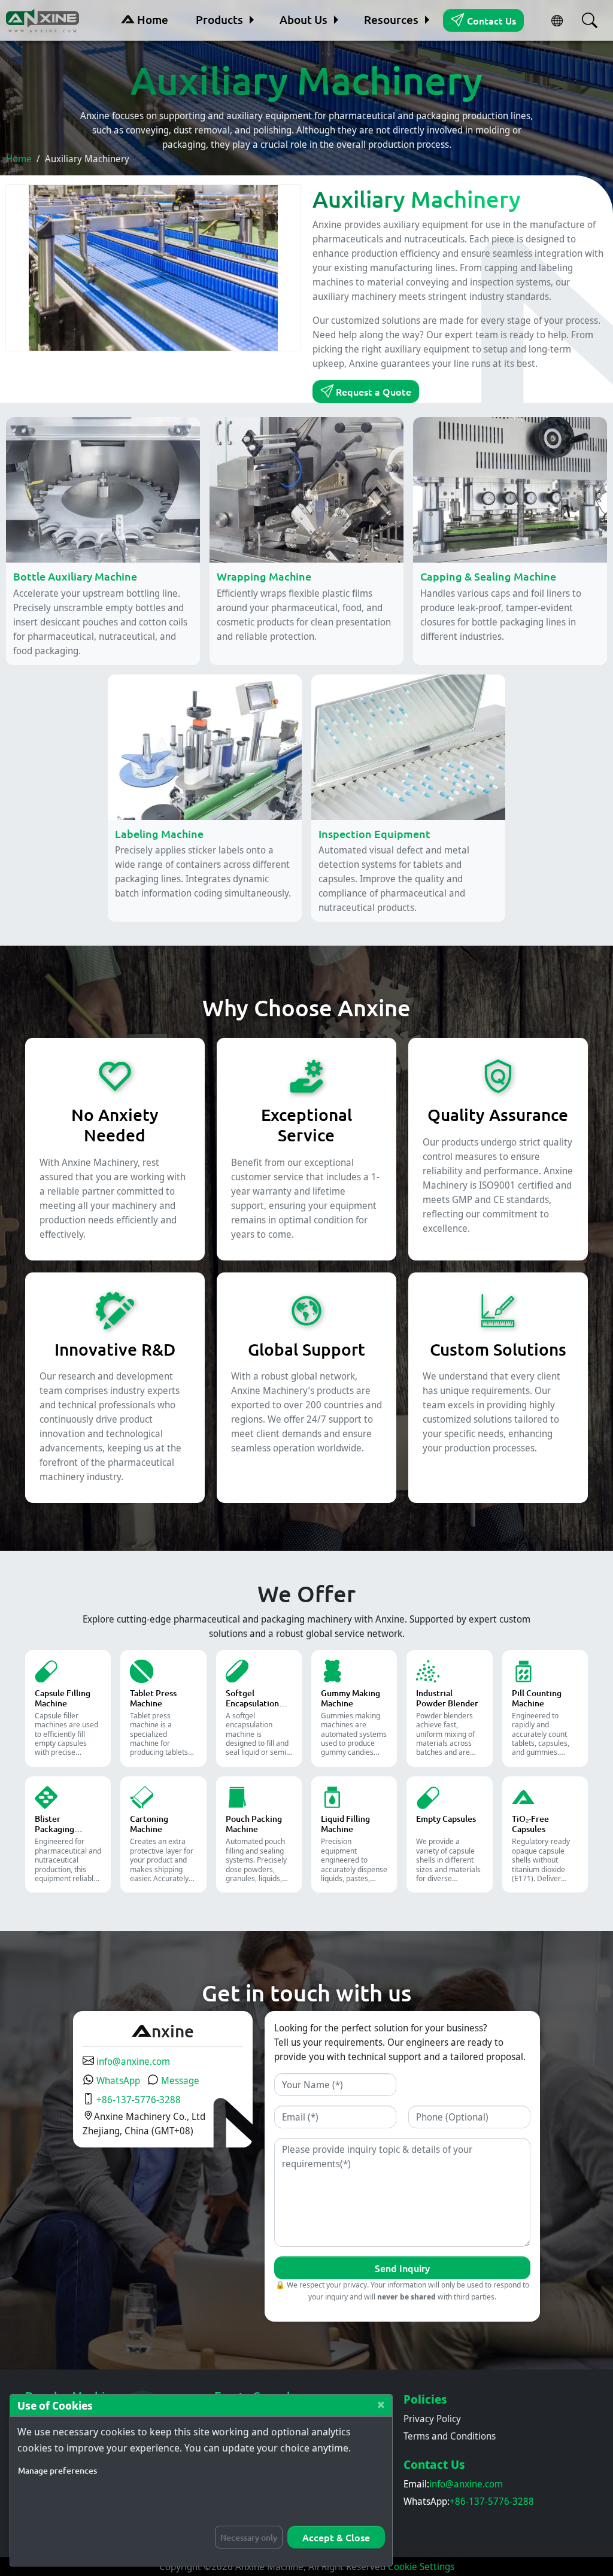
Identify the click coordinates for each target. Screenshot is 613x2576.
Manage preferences (57, 2470)
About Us (304, 19)
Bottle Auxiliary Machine (75, 576)
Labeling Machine (159, 833)
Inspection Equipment (374, 833)
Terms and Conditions (450, 2436)
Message (179, 2080)
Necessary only (249, 2537)
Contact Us (490, 20)
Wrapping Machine (264, 576)
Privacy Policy (432, 2419)
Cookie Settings (421, 2566)
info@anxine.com (132, 2061)
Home (151, 19)
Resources (391, 19)
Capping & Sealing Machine (488, 576)
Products (219, 19)
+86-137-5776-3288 (137, 2100)
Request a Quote (372, 391)
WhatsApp (117, 2080)
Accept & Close (336, 2537)
